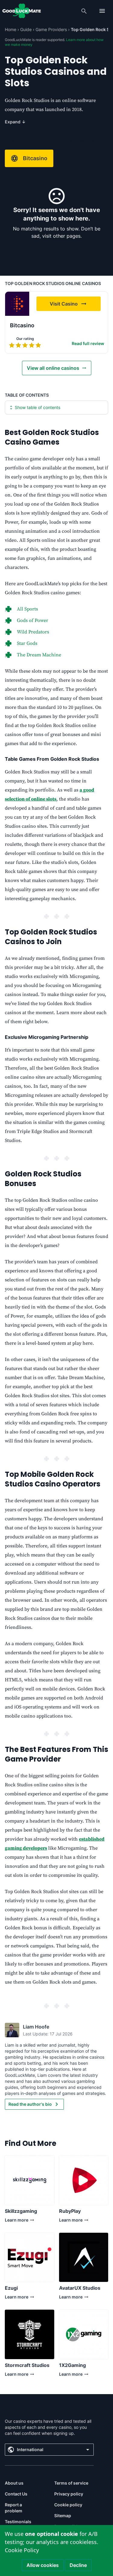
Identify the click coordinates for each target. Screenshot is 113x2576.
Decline (78, 2565)
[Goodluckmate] (22, 11)
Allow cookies (43, 2565)
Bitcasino (35, 158)
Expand (15, 122)
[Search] (84, 11)
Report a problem (14, 2508)
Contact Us (16, 2494)
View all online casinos (53, 368)
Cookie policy (68, 2505)
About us (14, 2483)
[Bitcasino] (17, 304)
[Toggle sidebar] (102, 11)
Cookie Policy (22, 2550)
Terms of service (71, 2483)
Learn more (20, 2221)
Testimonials (18, 2522)
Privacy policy (69, 2494)
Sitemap (63, 2516)
